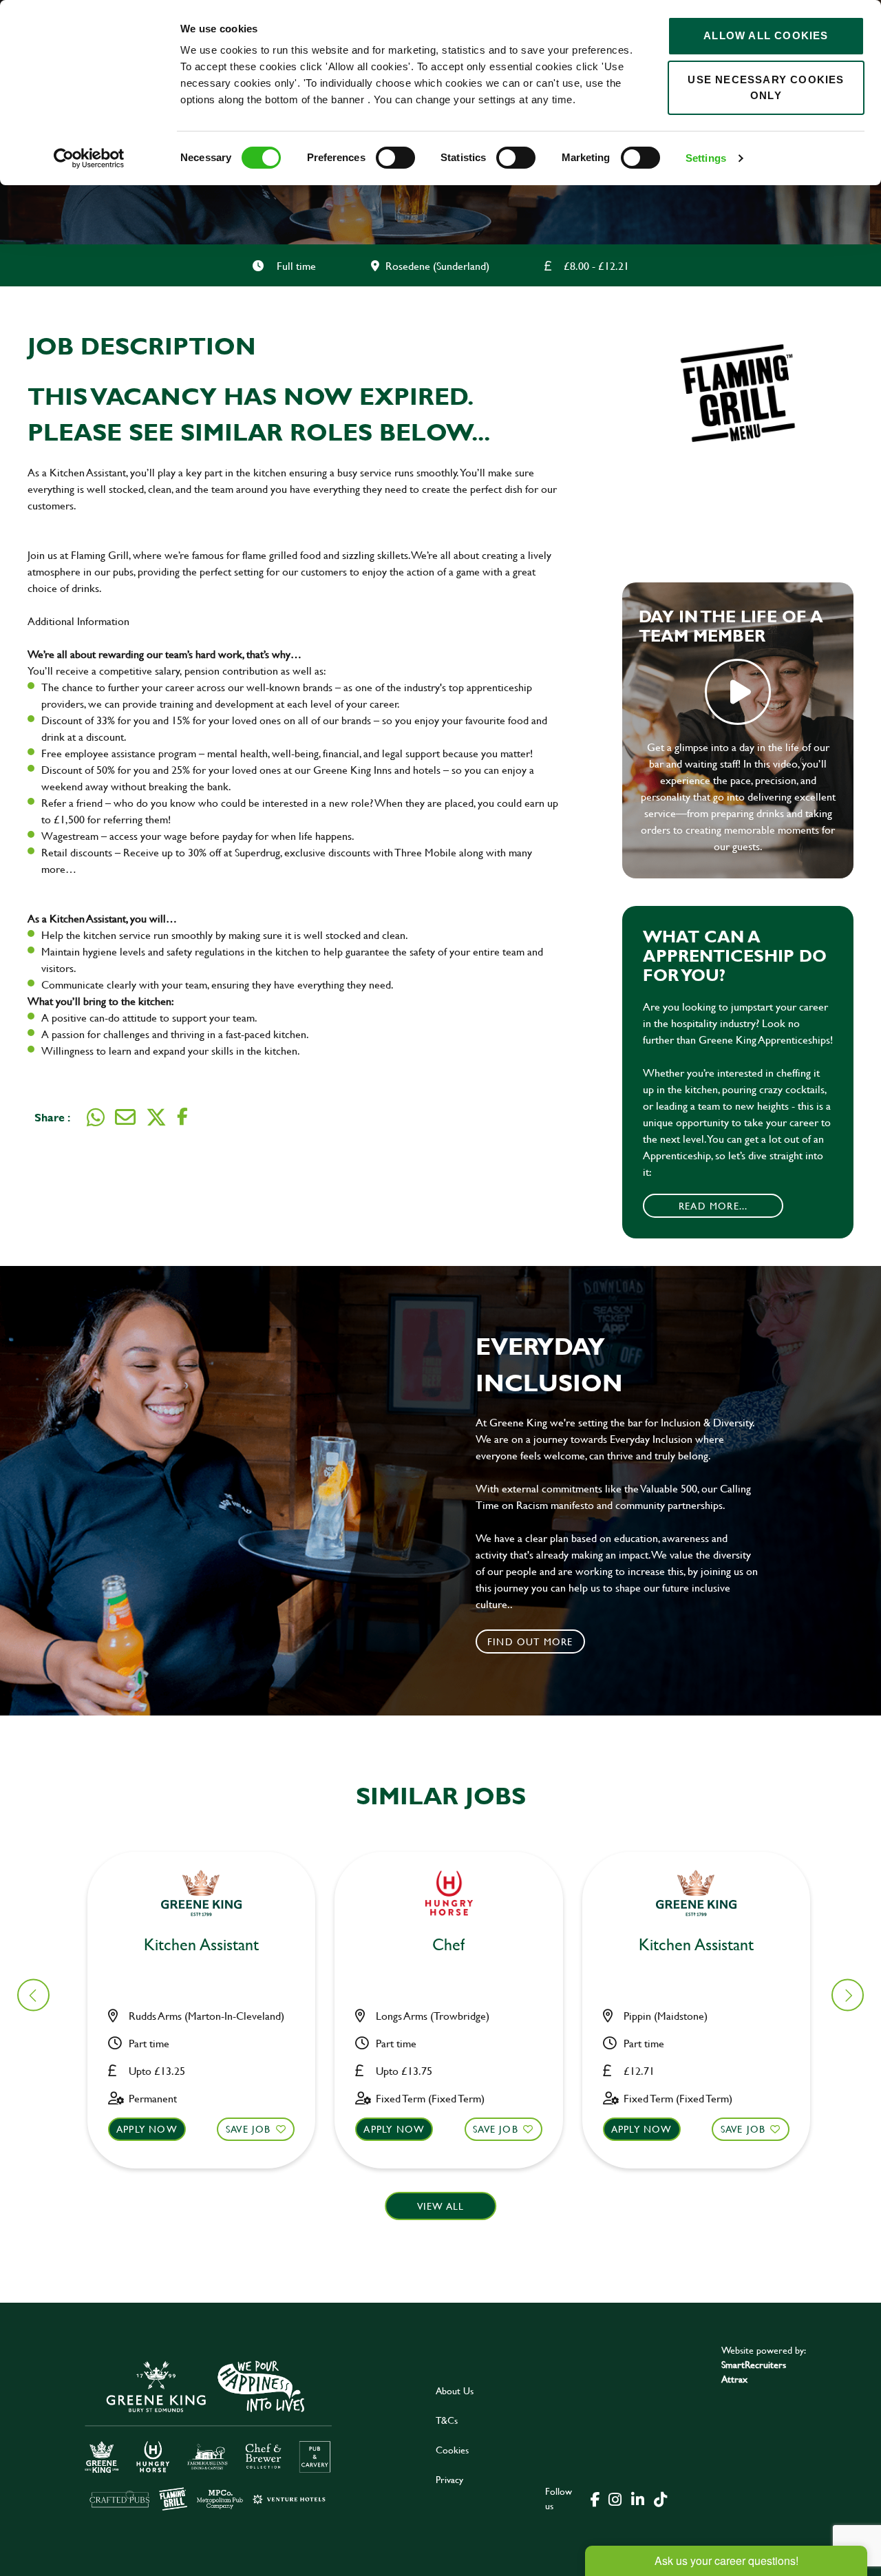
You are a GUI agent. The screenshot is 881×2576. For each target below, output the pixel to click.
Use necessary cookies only (766, 87)
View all (441, 2206)
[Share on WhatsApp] (96, 1117)
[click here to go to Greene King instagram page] (615, 2498)
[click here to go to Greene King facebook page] (595, 2498)
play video (738, 692)
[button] (848, 1995)
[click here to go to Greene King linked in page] (637, 2498)
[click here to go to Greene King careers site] (209, 2435)
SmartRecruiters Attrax (754, 2372)
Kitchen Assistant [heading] (201, 1945)
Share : (52, 1117)
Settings (706, 158)
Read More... (713, 1206)
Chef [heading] (448, 1945)
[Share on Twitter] (156, 1117)
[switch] (395, 158)
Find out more (530, 1641)
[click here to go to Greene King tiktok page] (660, 2498)
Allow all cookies (766, 35)
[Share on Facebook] (182, 1117)
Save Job (248, 2129)
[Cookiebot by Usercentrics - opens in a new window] (89, 158)
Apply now (147, 2129)
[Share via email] (125, 1117)
